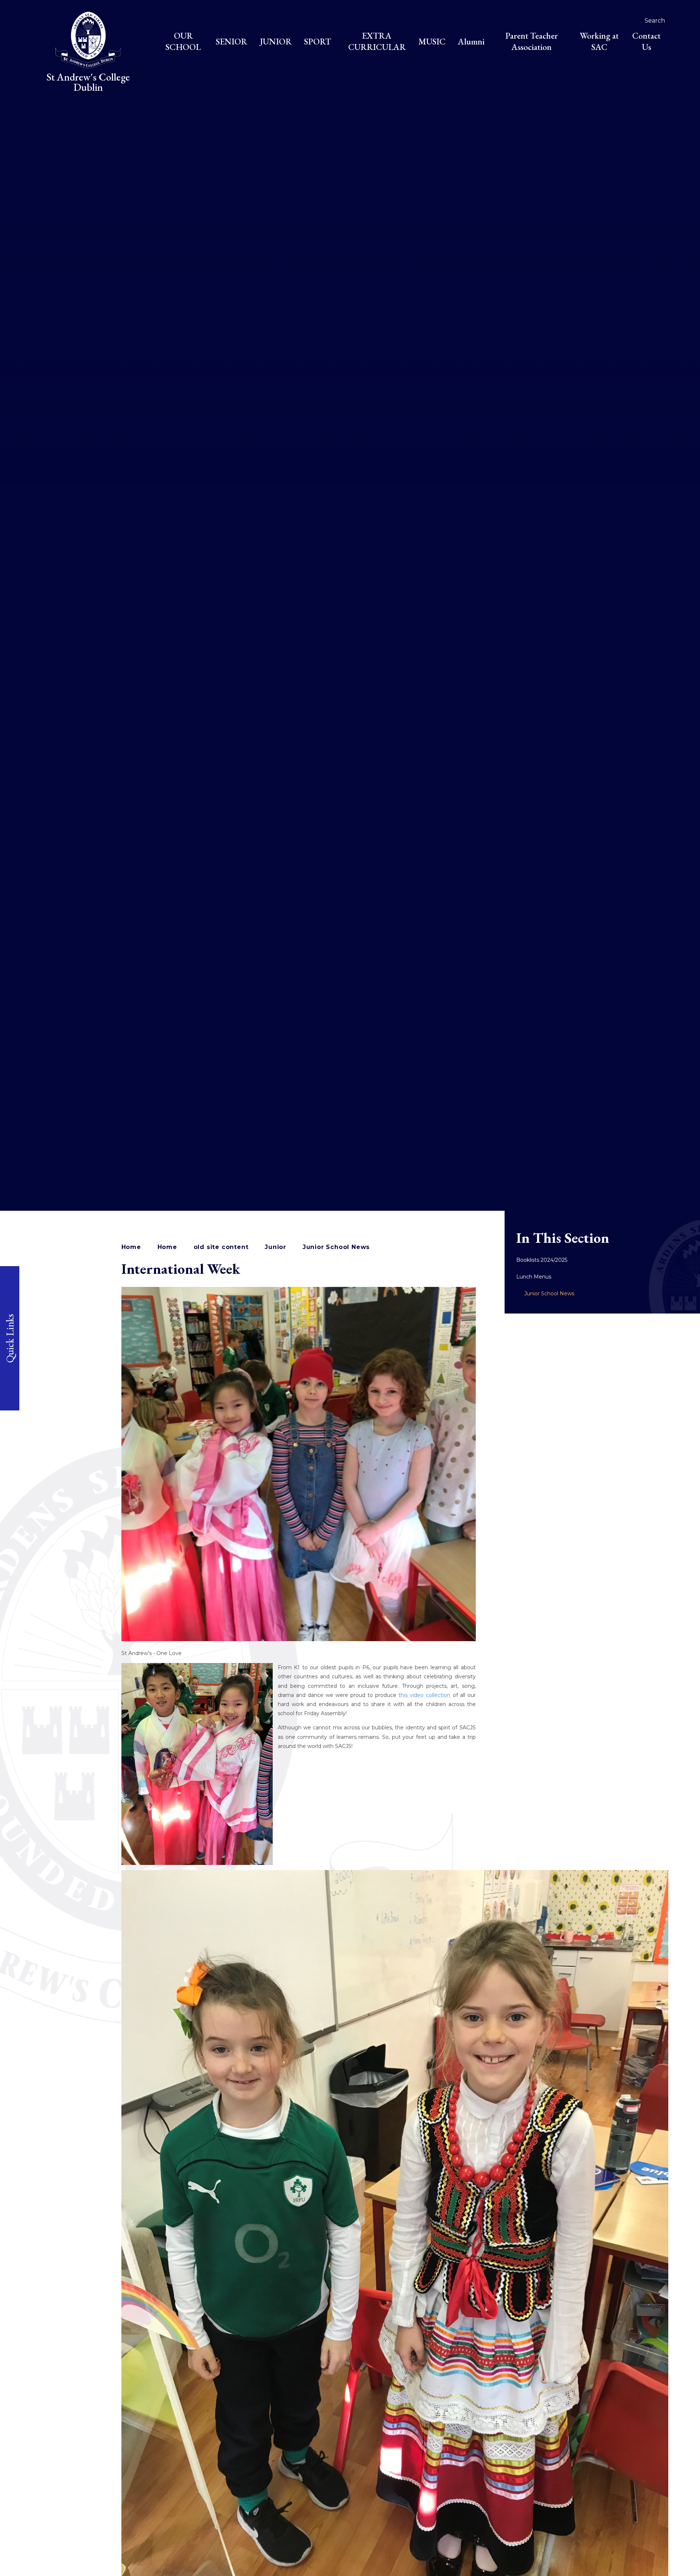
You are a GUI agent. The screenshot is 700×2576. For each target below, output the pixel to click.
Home (131, 1247)
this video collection (425, 1695)
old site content (221, 1247)
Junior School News (336, 1247)
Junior (275, 1247)
